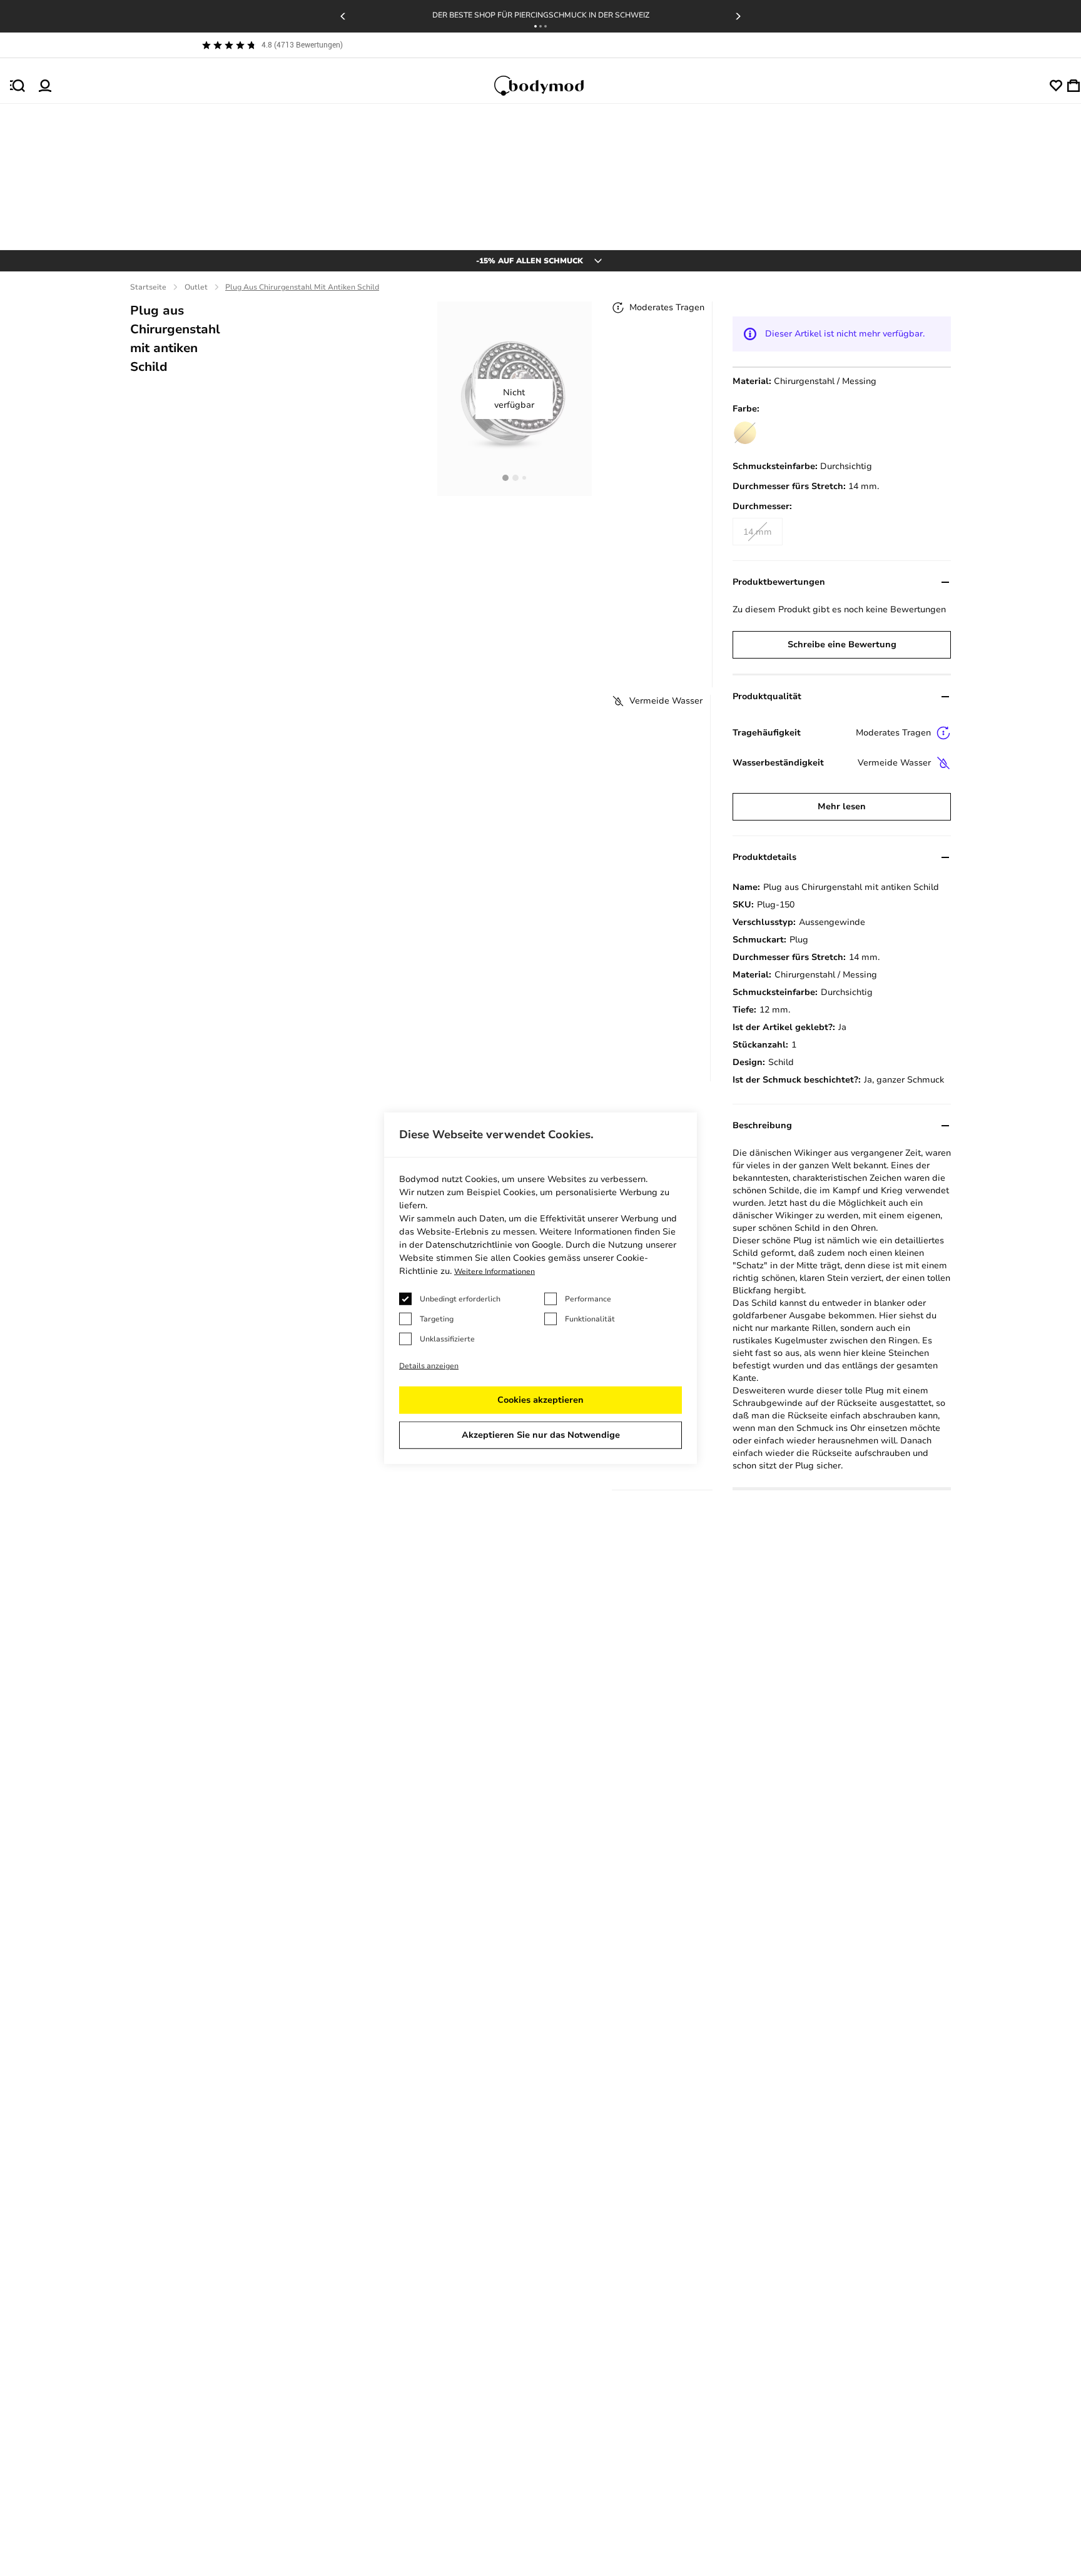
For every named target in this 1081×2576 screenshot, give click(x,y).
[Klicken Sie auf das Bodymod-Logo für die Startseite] (551, 86)
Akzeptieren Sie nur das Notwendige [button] (541, 1435)
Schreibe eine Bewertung (842, 644)
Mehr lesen (842, 806)
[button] (535, 26)
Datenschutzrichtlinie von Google (493, 1245)
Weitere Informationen (495, 1271)
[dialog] (540, 1288)
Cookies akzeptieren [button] (540, 1400)
